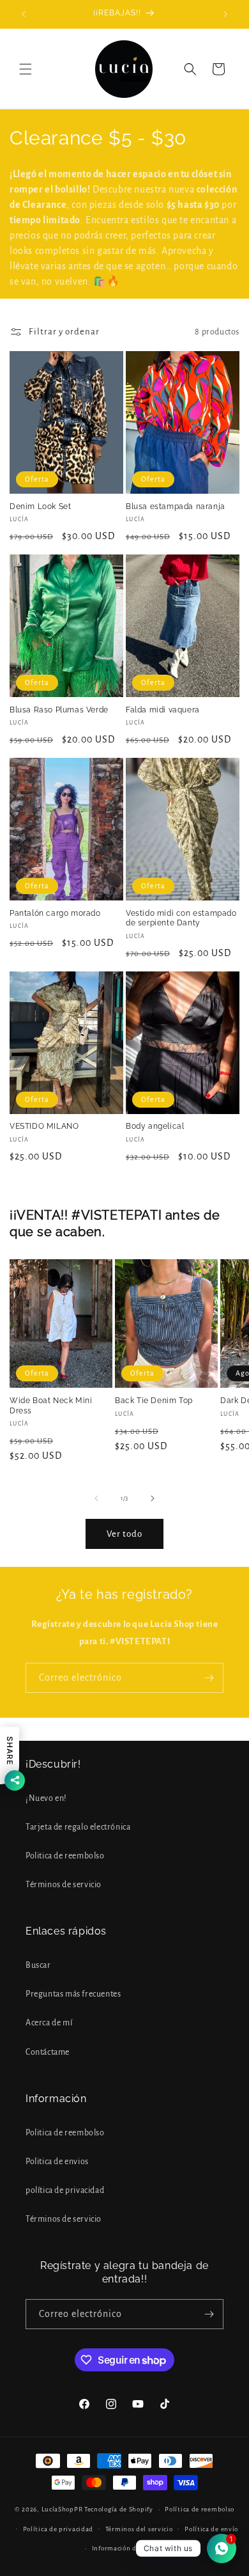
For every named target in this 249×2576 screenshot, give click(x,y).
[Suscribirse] (209, 1678)
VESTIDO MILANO (44, 1126)
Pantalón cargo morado (55, 913)
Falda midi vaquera (163, 710)
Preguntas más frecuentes (73, 1994)
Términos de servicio (64, 1885)
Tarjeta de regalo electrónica (78, 1827)
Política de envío (211, 2529)
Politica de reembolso (65, 1856)
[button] (26, 69)
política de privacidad (65, 2190)
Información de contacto (131, 2548)
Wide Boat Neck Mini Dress (51, 1406)
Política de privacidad (58, 2529)
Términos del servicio (139, 2529)
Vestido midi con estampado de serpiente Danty (181, 918)
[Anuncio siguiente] (225, 14)
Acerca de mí (49, 2023)
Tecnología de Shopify (119, 2509)
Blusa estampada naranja (176, 507)
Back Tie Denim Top (154, 1401)
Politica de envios (57, 2162)
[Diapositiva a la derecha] (153, 1498)
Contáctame (48, 2052)
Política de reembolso (200, 2509)
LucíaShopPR (62, 2509)
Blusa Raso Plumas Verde (59, 710)
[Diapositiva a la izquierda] (96, 1498)
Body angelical (155, 1126)
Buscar (38, 1965)
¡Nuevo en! (46, 1798)
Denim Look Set (40, 507)
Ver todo (124, 1534)
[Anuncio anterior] (24, 14)
